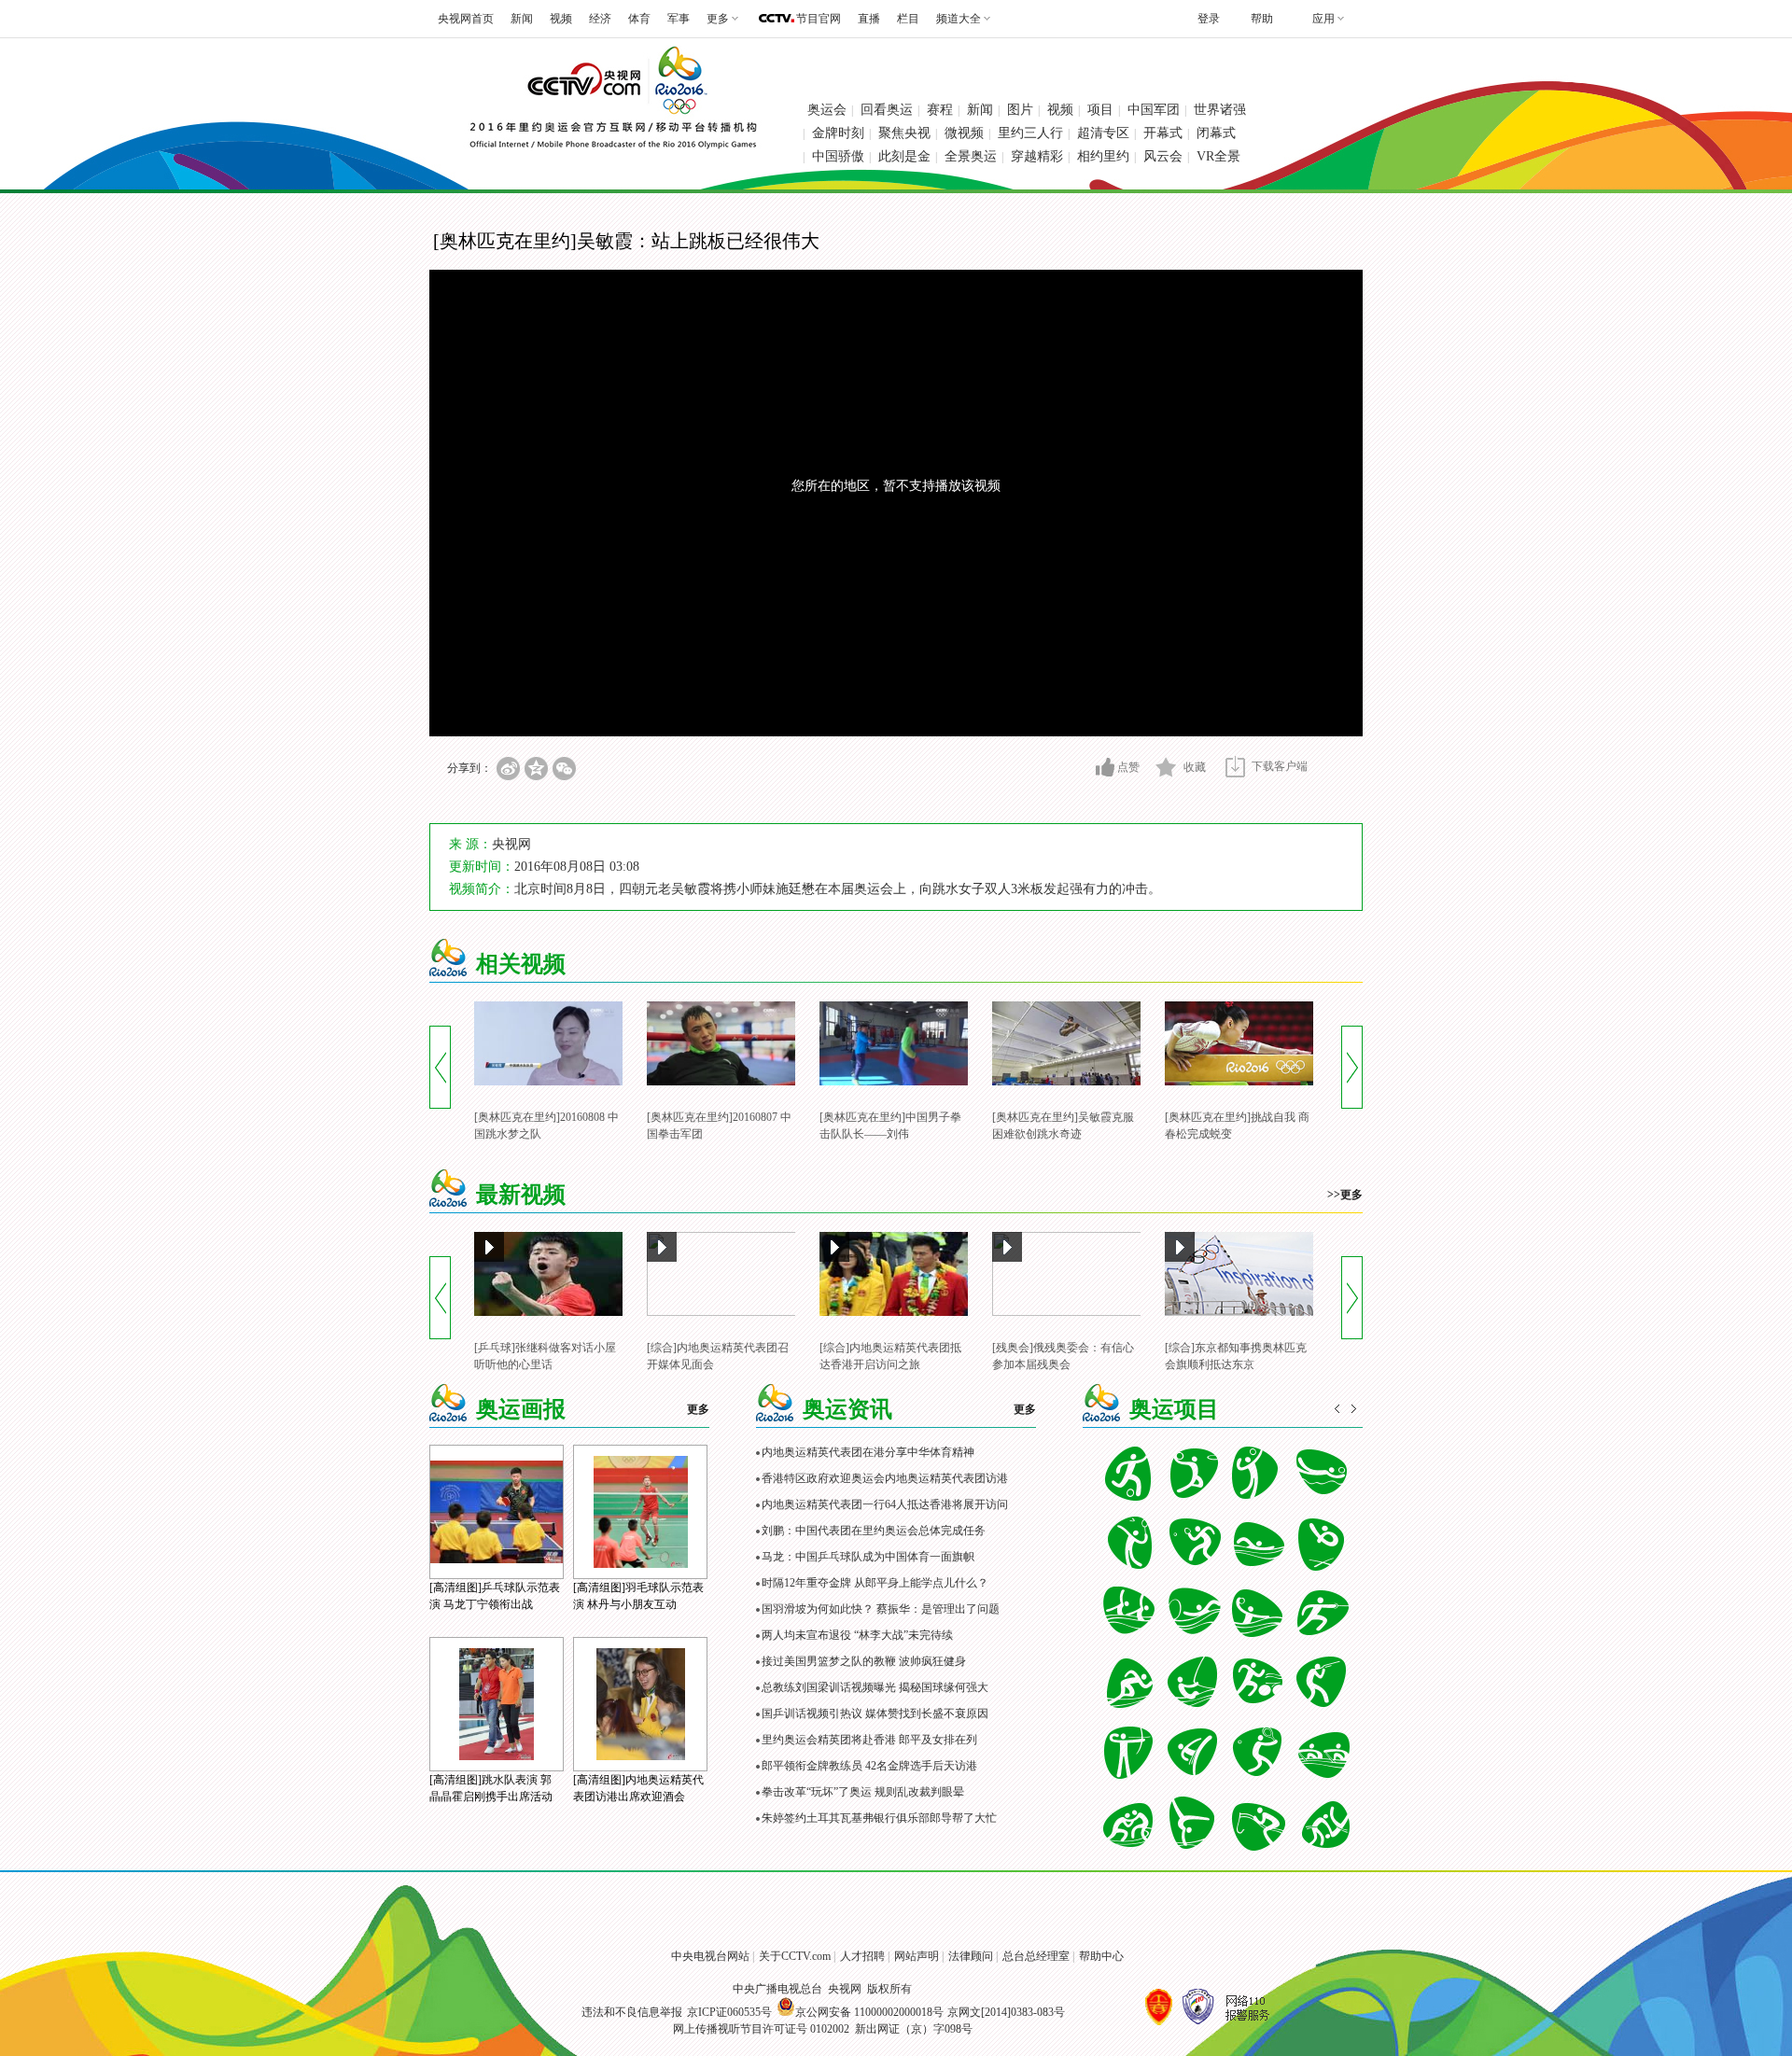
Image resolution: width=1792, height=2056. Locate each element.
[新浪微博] (508, 769)
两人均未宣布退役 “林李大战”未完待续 (857, 1635)
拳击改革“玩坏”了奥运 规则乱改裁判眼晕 (863, 1792)
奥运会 (827, 110)
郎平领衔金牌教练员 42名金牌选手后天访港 (869, 1766)
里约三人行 (1030, 133)
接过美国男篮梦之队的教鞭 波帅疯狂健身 (864, 1661)
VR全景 (1218, 156)
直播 (869, 19)
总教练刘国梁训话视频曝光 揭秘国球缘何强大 (875, 1687)
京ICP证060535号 (729, 2012)
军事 (679, 19)
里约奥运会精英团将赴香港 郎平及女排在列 (869, 1740)
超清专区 (1103, 133)
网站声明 (917, 1956)
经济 (600, 19)
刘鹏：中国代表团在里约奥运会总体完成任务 (874, 1531)
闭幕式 (1216, 133)
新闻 (522, 19)
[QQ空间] (536, 769)
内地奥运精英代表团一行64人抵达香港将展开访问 (885, 1504)
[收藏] (1166, 767)
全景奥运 (971, 156)
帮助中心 (1101, 1956)
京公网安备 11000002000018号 (869, 2012)
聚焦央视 (904, 133)
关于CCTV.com (795, 1956)
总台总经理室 (1036, 1956)
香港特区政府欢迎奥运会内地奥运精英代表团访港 (885, 1478)
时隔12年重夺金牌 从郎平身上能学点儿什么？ (875, 1583)
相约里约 (1103, 156)
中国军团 (1154, 110)
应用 (1323, 19)
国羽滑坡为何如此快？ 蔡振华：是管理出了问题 (881, 1609)
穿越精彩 (1037, 156)
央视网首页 (466, 19)
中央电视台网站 (710, 1956)
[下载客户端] (1235, 767)
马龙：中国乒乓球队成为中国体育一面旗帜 (868, 1557)
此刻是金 (904, 156)
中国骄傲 (838, 156)
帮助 (1262, 19)
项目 (1100, 110)
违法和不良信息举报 (632, 2012)
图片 (1020, 110)
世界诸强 (1220, 110)
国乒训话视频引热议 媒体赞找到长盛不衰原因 (875, 1713)
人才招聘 (862, 1956)
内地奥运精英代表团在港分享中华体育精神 (868, 1452)
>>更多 (1345, 1195)
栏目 (908, 19)
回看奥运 (887, 110)
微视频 (964, 133)
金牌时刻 (838, 133)
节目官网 (819, 19)
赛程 (940, 110)
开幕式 (1163, 133)
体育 (639, 19)
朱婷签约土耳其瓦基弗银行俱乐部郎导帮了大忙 (879, 1818)
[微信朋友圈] (564, 769)
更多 (698, 1409)
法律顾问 (971, 1956)
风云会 (1163, 156)
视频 (561, 19)
